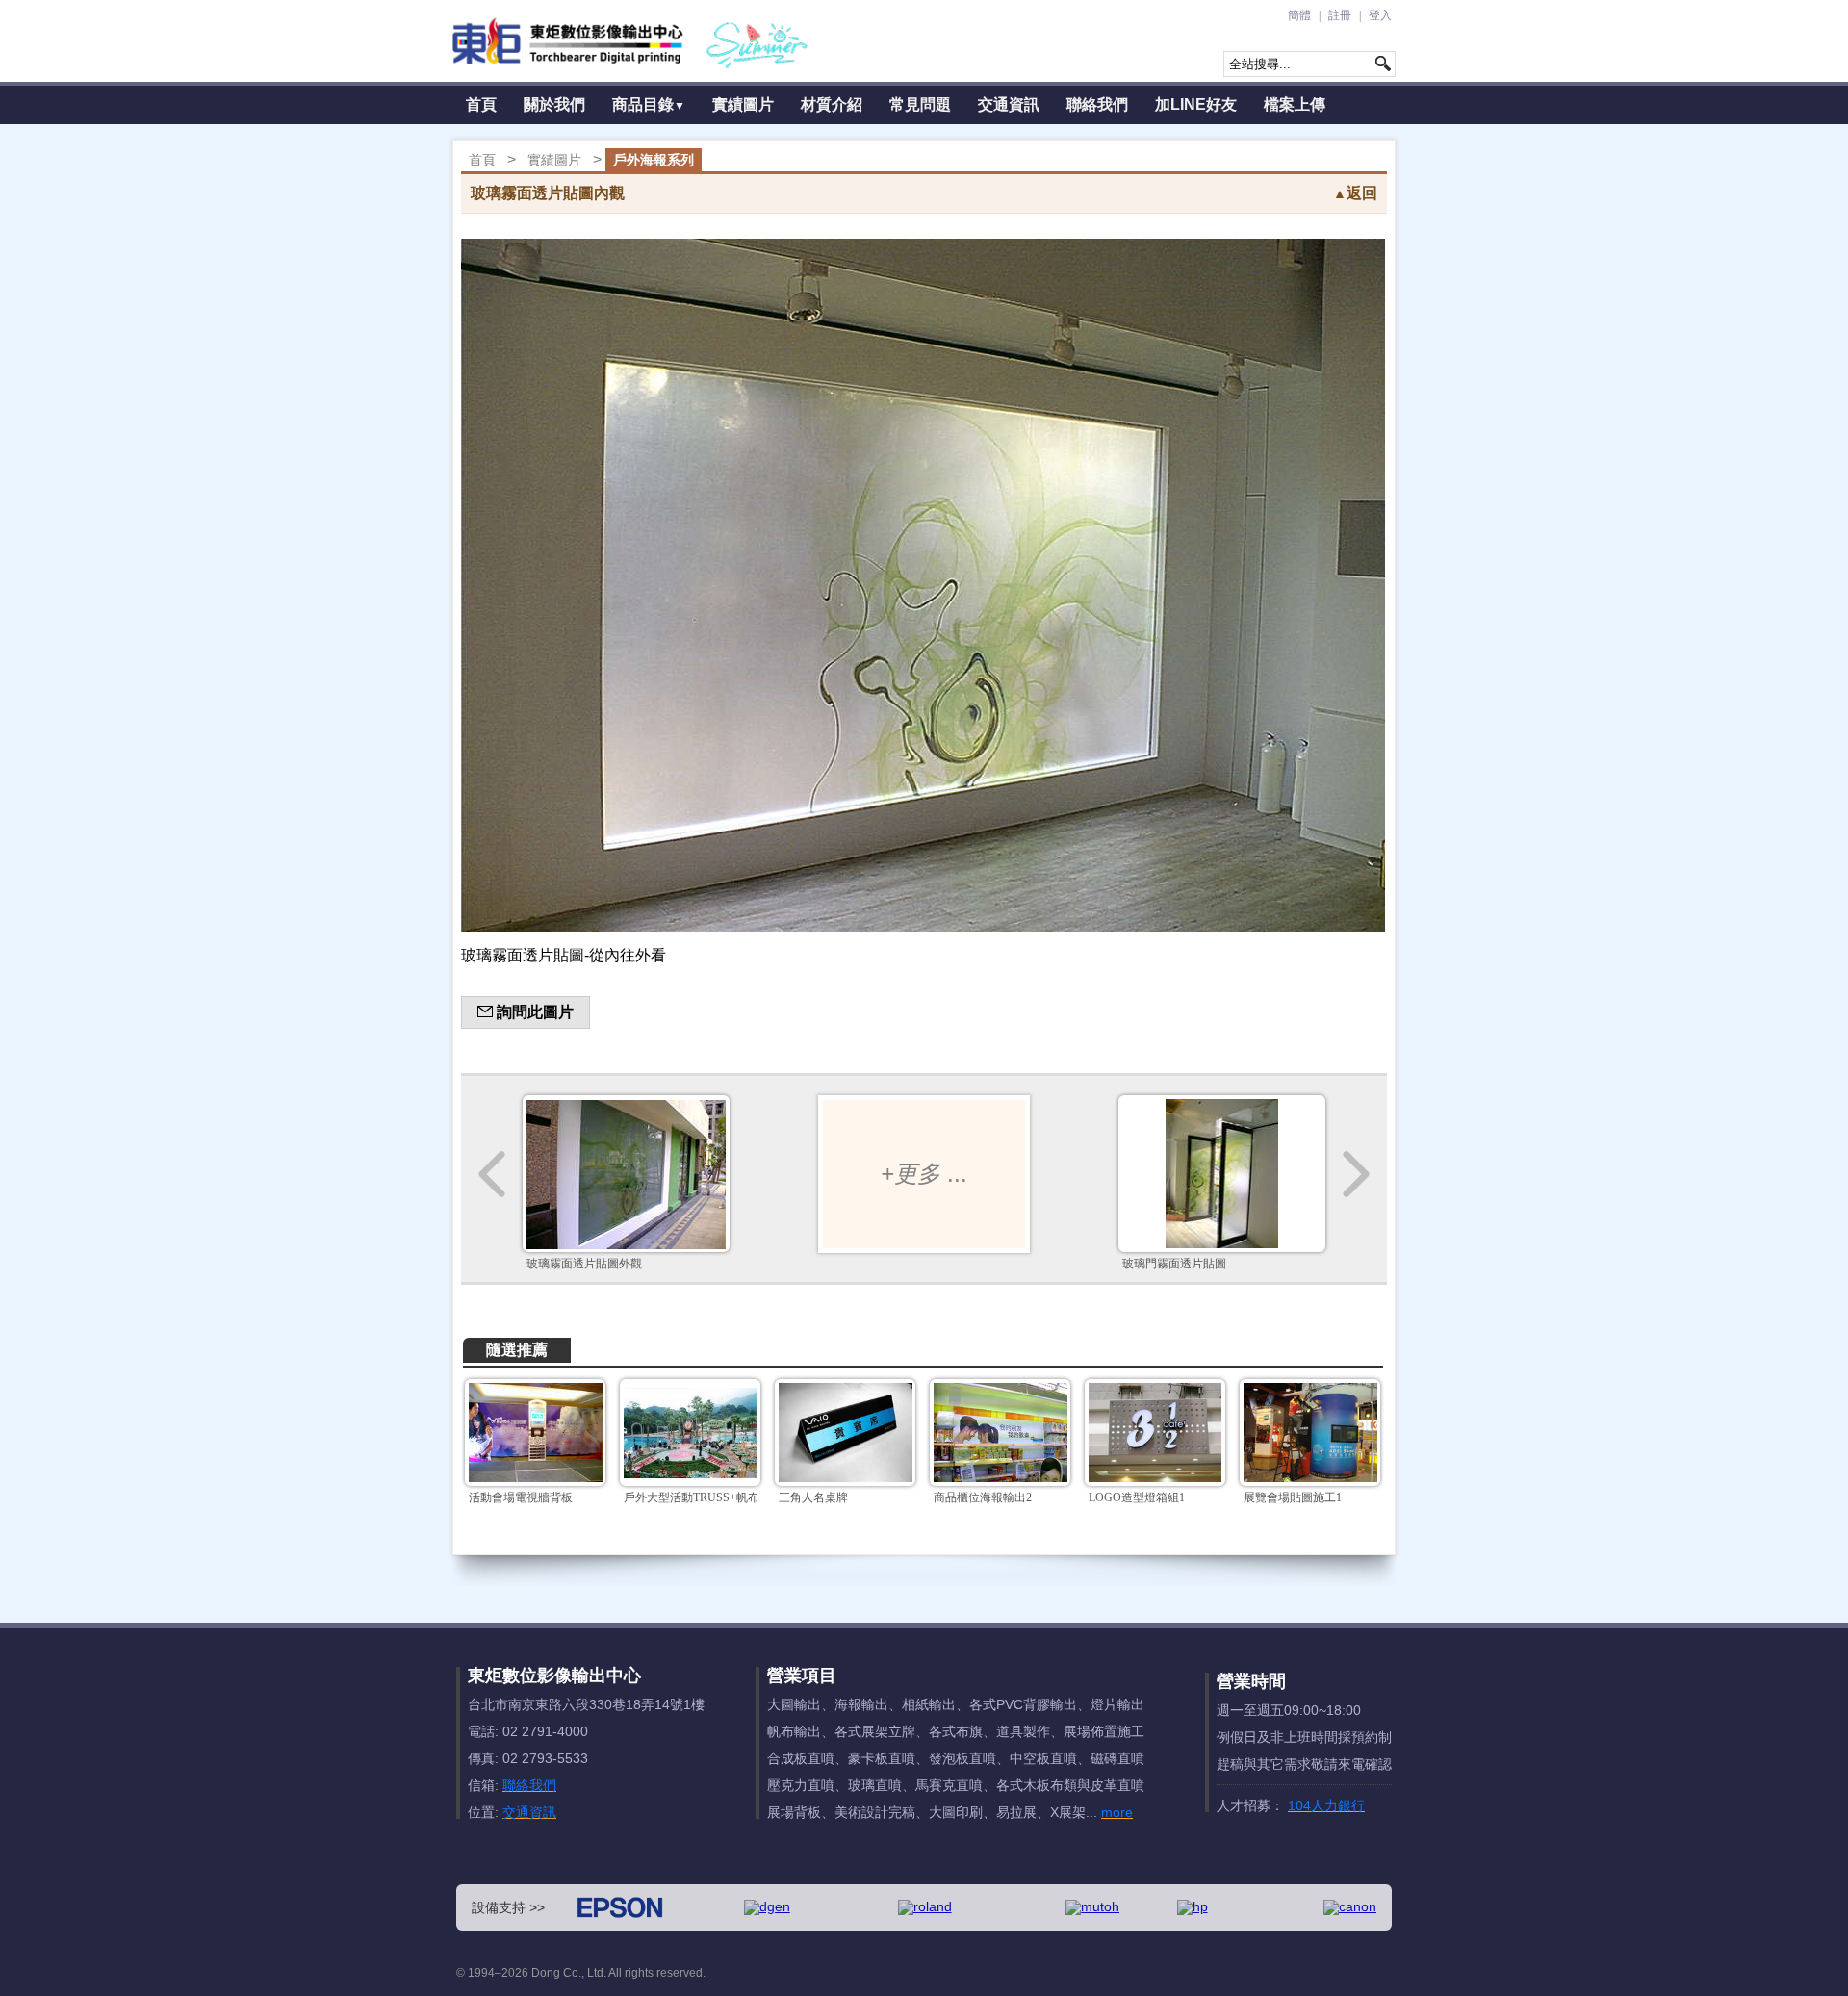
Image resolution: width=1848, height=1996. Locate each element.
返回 (1355, 193)
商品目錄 (649, 104)
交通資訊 (1009, 104)
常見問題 (920, 104)
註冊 (1340, 15)
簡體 (1299, 15)
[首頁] (631, 41)
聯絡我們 (1097, 104)
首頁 (481, 104)
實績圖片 (743, 104)
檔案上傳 (1295, 104)
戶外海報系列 (654, 160)
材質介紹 (832, 104)
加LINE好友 (1196, 104)
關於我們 (554, 104)
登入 (1380, 15)
